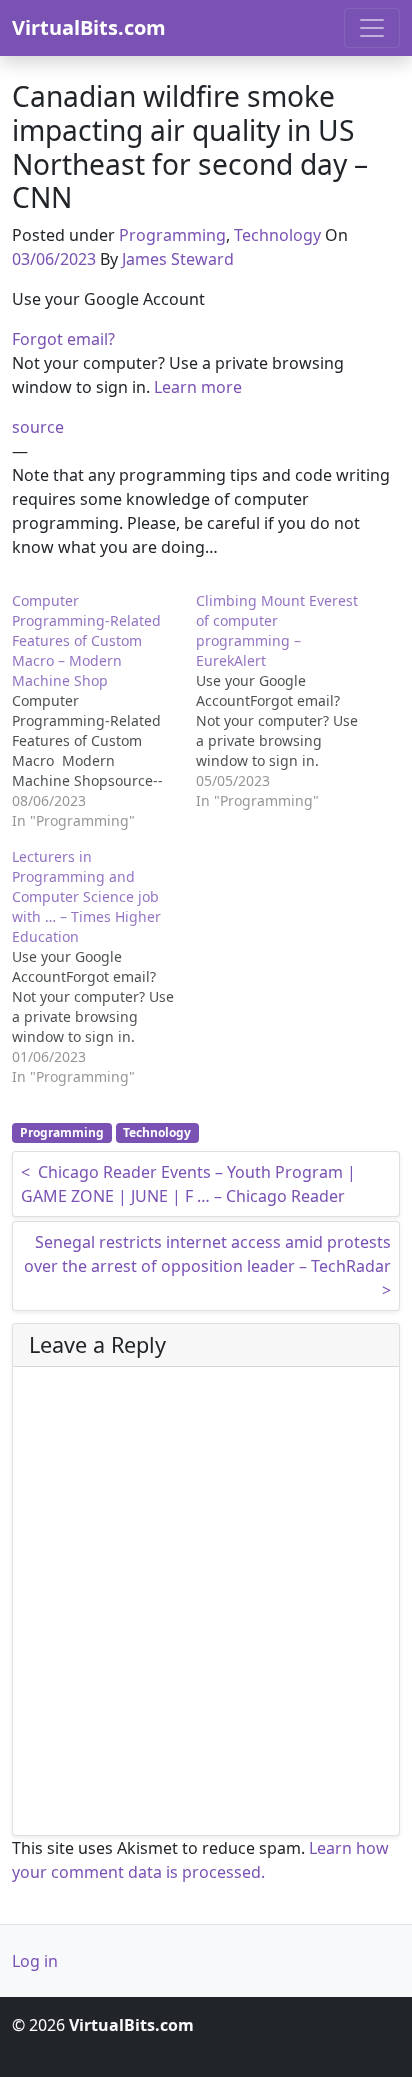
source (38, 427)
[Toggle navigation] (372, 28)
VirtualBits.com (89, 27)
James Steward (178, 259)
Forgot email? (63, 339)
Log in (35, 1961)
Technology (277, 235)
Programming (172, 235)
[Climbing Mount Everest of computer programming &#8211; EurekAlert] (288, 701)
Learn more (198, 387)
